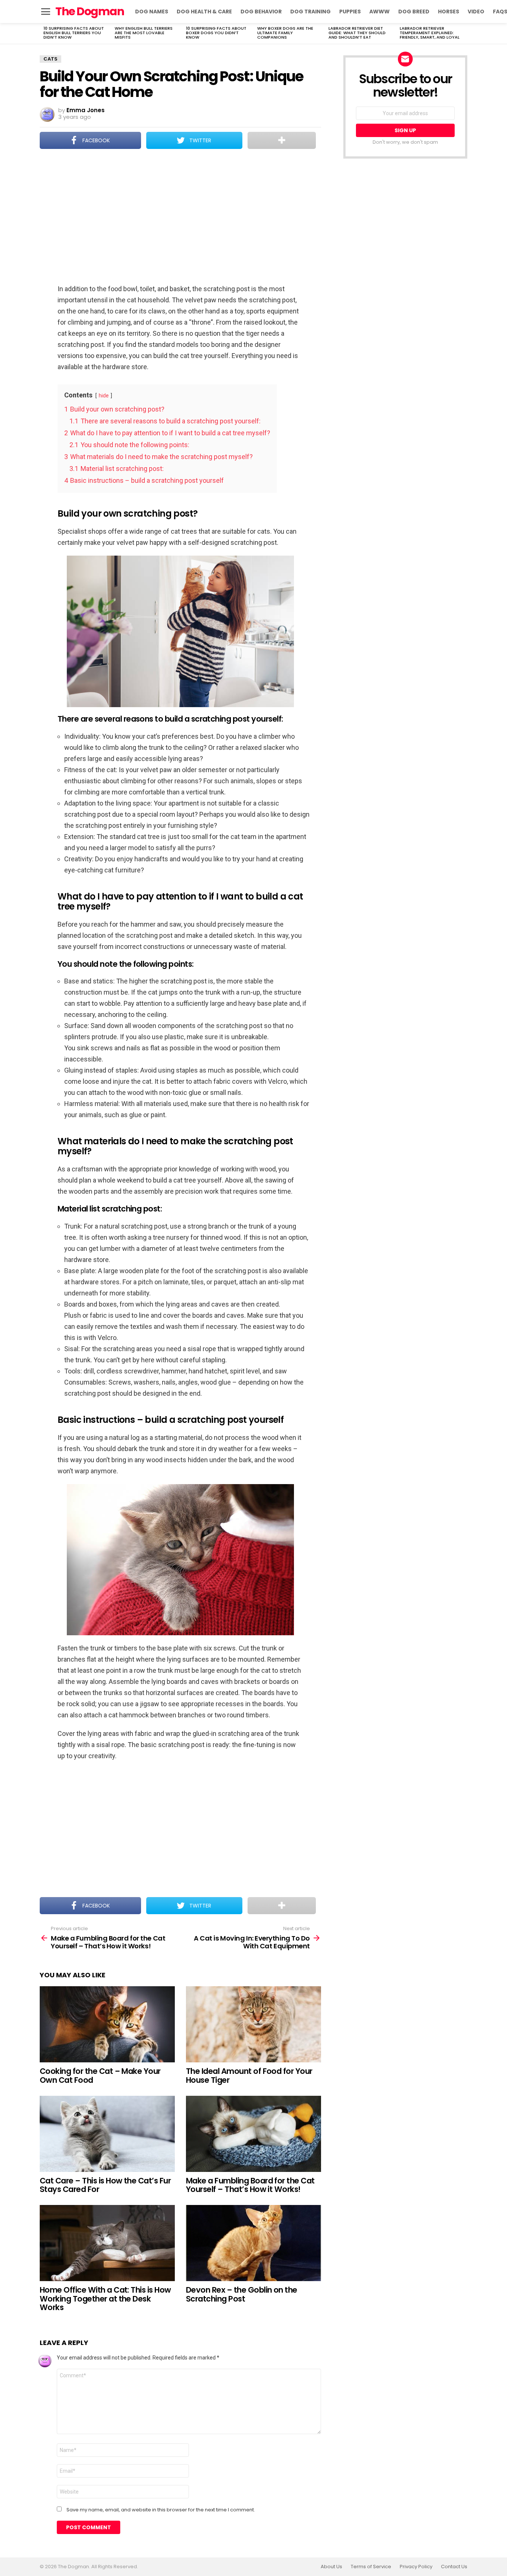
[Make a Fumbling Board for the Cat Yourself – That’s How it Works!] (253, 2134)
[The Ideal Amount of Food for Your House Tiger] (253, 2024)
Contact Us (454, 2567)
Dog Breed (414, 12)
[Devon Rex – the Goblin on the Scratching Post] (253, 2243)
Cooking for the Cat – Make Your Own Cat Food (100, 2076)
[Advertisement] (180, 217)
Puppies (350, 12)
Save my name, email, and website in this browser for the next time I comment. (161, 2510)
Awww (380, 12)
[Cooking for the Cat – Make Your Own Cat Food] (107, 2024)
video (476, 12)
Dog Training (310, 12)
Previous (43, 33)
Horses (449, 12)
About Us (331, 2567)
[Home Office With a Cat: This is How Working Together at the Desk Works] (107, 2243)
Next (464, 33)
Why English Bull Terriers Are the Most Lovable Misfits (144, 33)
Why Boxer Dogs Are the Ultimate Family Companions (285, 33)
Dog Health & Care (204, 12)
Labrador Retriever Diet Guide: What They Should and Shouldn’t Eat (357, 33)
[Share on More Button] (282, 140)
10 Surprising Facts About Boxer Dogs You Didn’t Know (216, 33)
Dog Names (152, 12)
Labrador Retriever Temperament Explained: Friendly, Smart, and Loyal (430, 33)
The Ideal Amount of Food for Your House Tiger (249, 2076)
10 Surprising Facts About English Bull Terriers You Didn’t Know (74, 33)
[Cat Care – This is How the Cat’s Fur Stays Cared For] (107, 2134)
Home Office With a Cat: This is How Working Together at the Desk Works (105, 2299)
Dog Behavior (261, 12)
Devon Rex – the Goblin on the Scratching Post (242, 2294)
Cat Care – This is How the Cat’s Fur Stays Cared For (105, 2185)
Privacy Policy (416, 2567)
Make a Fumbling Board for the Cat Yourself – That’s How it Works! (250, 2185)
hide (104, 396)
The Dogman (90, 11)
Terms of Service (371, 2567)
